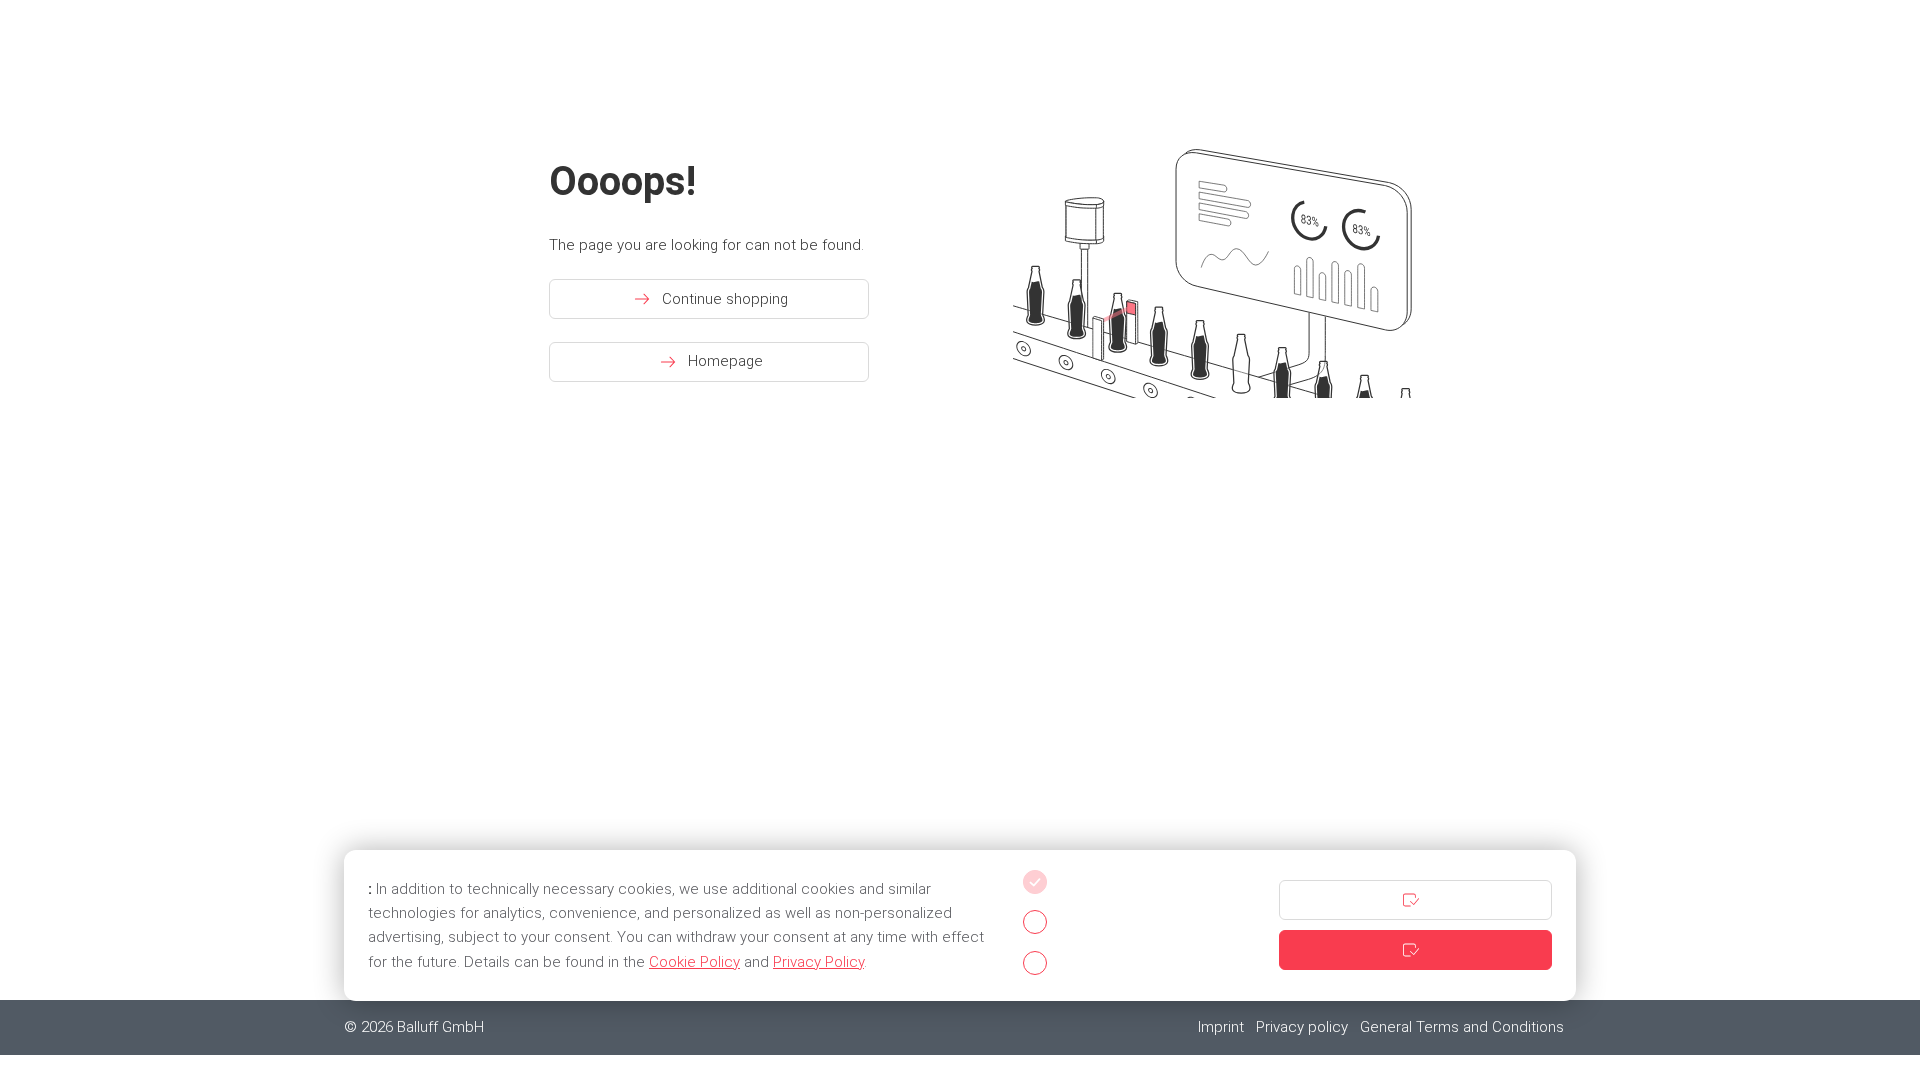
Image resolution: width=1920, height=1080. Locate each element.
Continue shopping (725, 299)
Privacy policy (1302, 1027)
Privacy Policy (818, 962)
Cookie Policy (694, 962)
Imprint (1221, 1027)
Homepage (725, 361)
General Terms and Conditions (1462, 1027)
